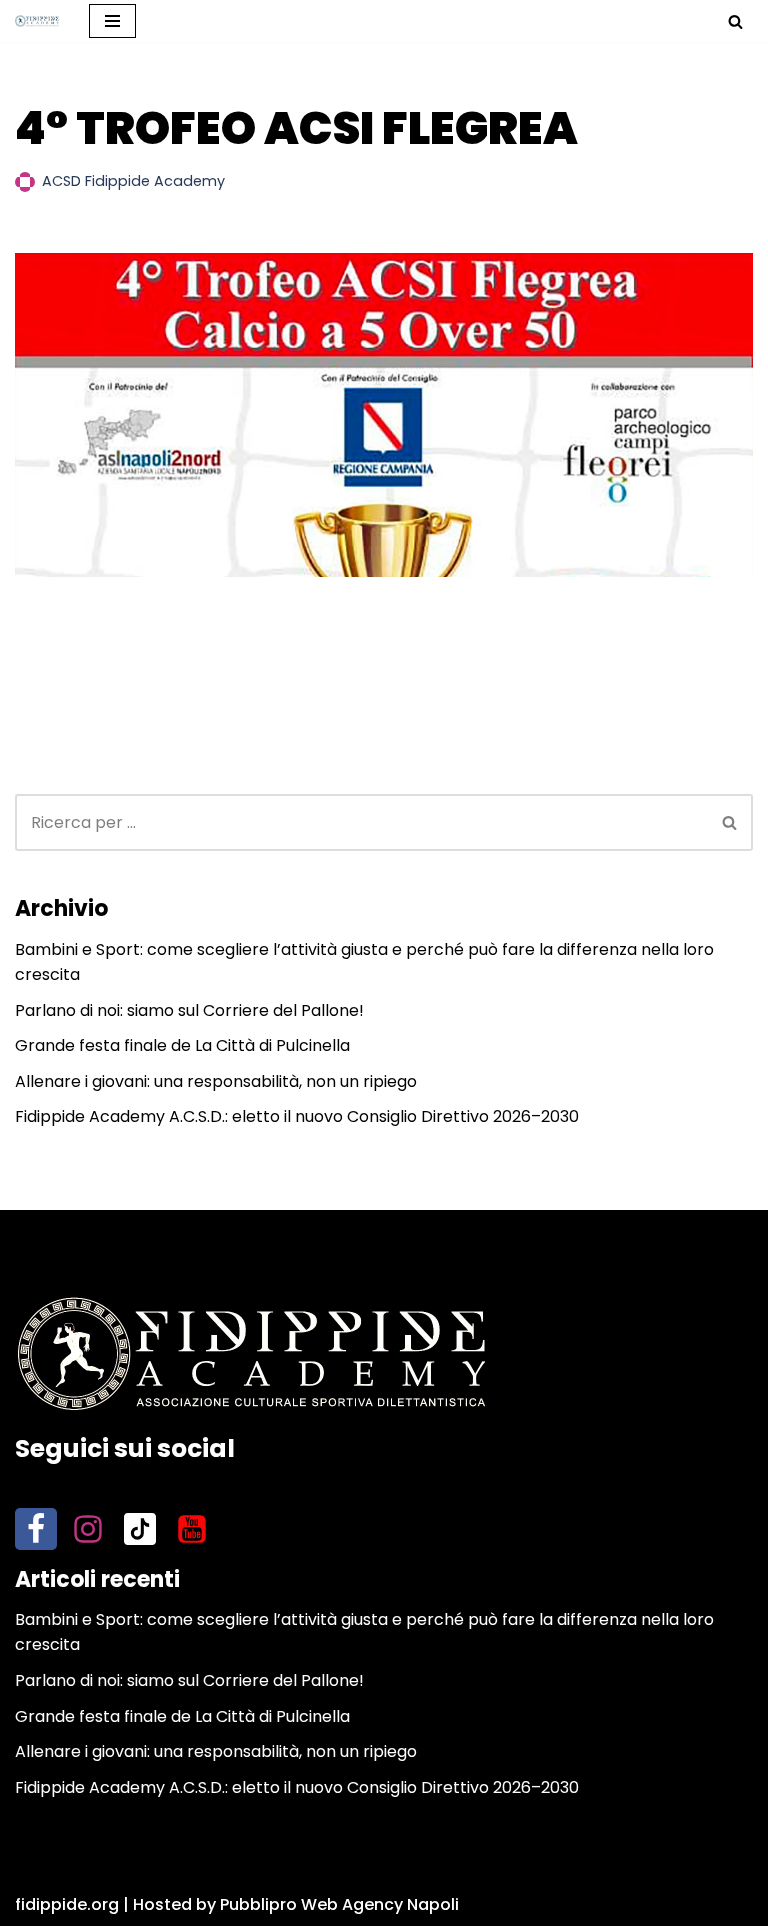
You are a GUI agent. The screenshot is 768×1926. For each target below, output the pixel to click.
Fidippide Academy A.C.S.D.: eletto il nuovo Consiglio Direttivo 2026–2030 (297, 1116)
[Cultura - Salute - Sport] (37, 20)
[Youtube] (192, 1529)
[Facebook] (36, 1529)
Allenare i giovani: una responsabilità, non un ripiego (216, 1081)
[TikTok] (140, 1529)
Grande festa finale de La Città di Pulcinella (182, 1045)
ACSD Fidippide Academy (133, 181)
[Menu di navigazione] (112, 21)
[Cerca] (735, 21)
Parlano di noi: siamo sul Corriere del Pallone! (189, 1010)
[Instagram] (88, 1529)
